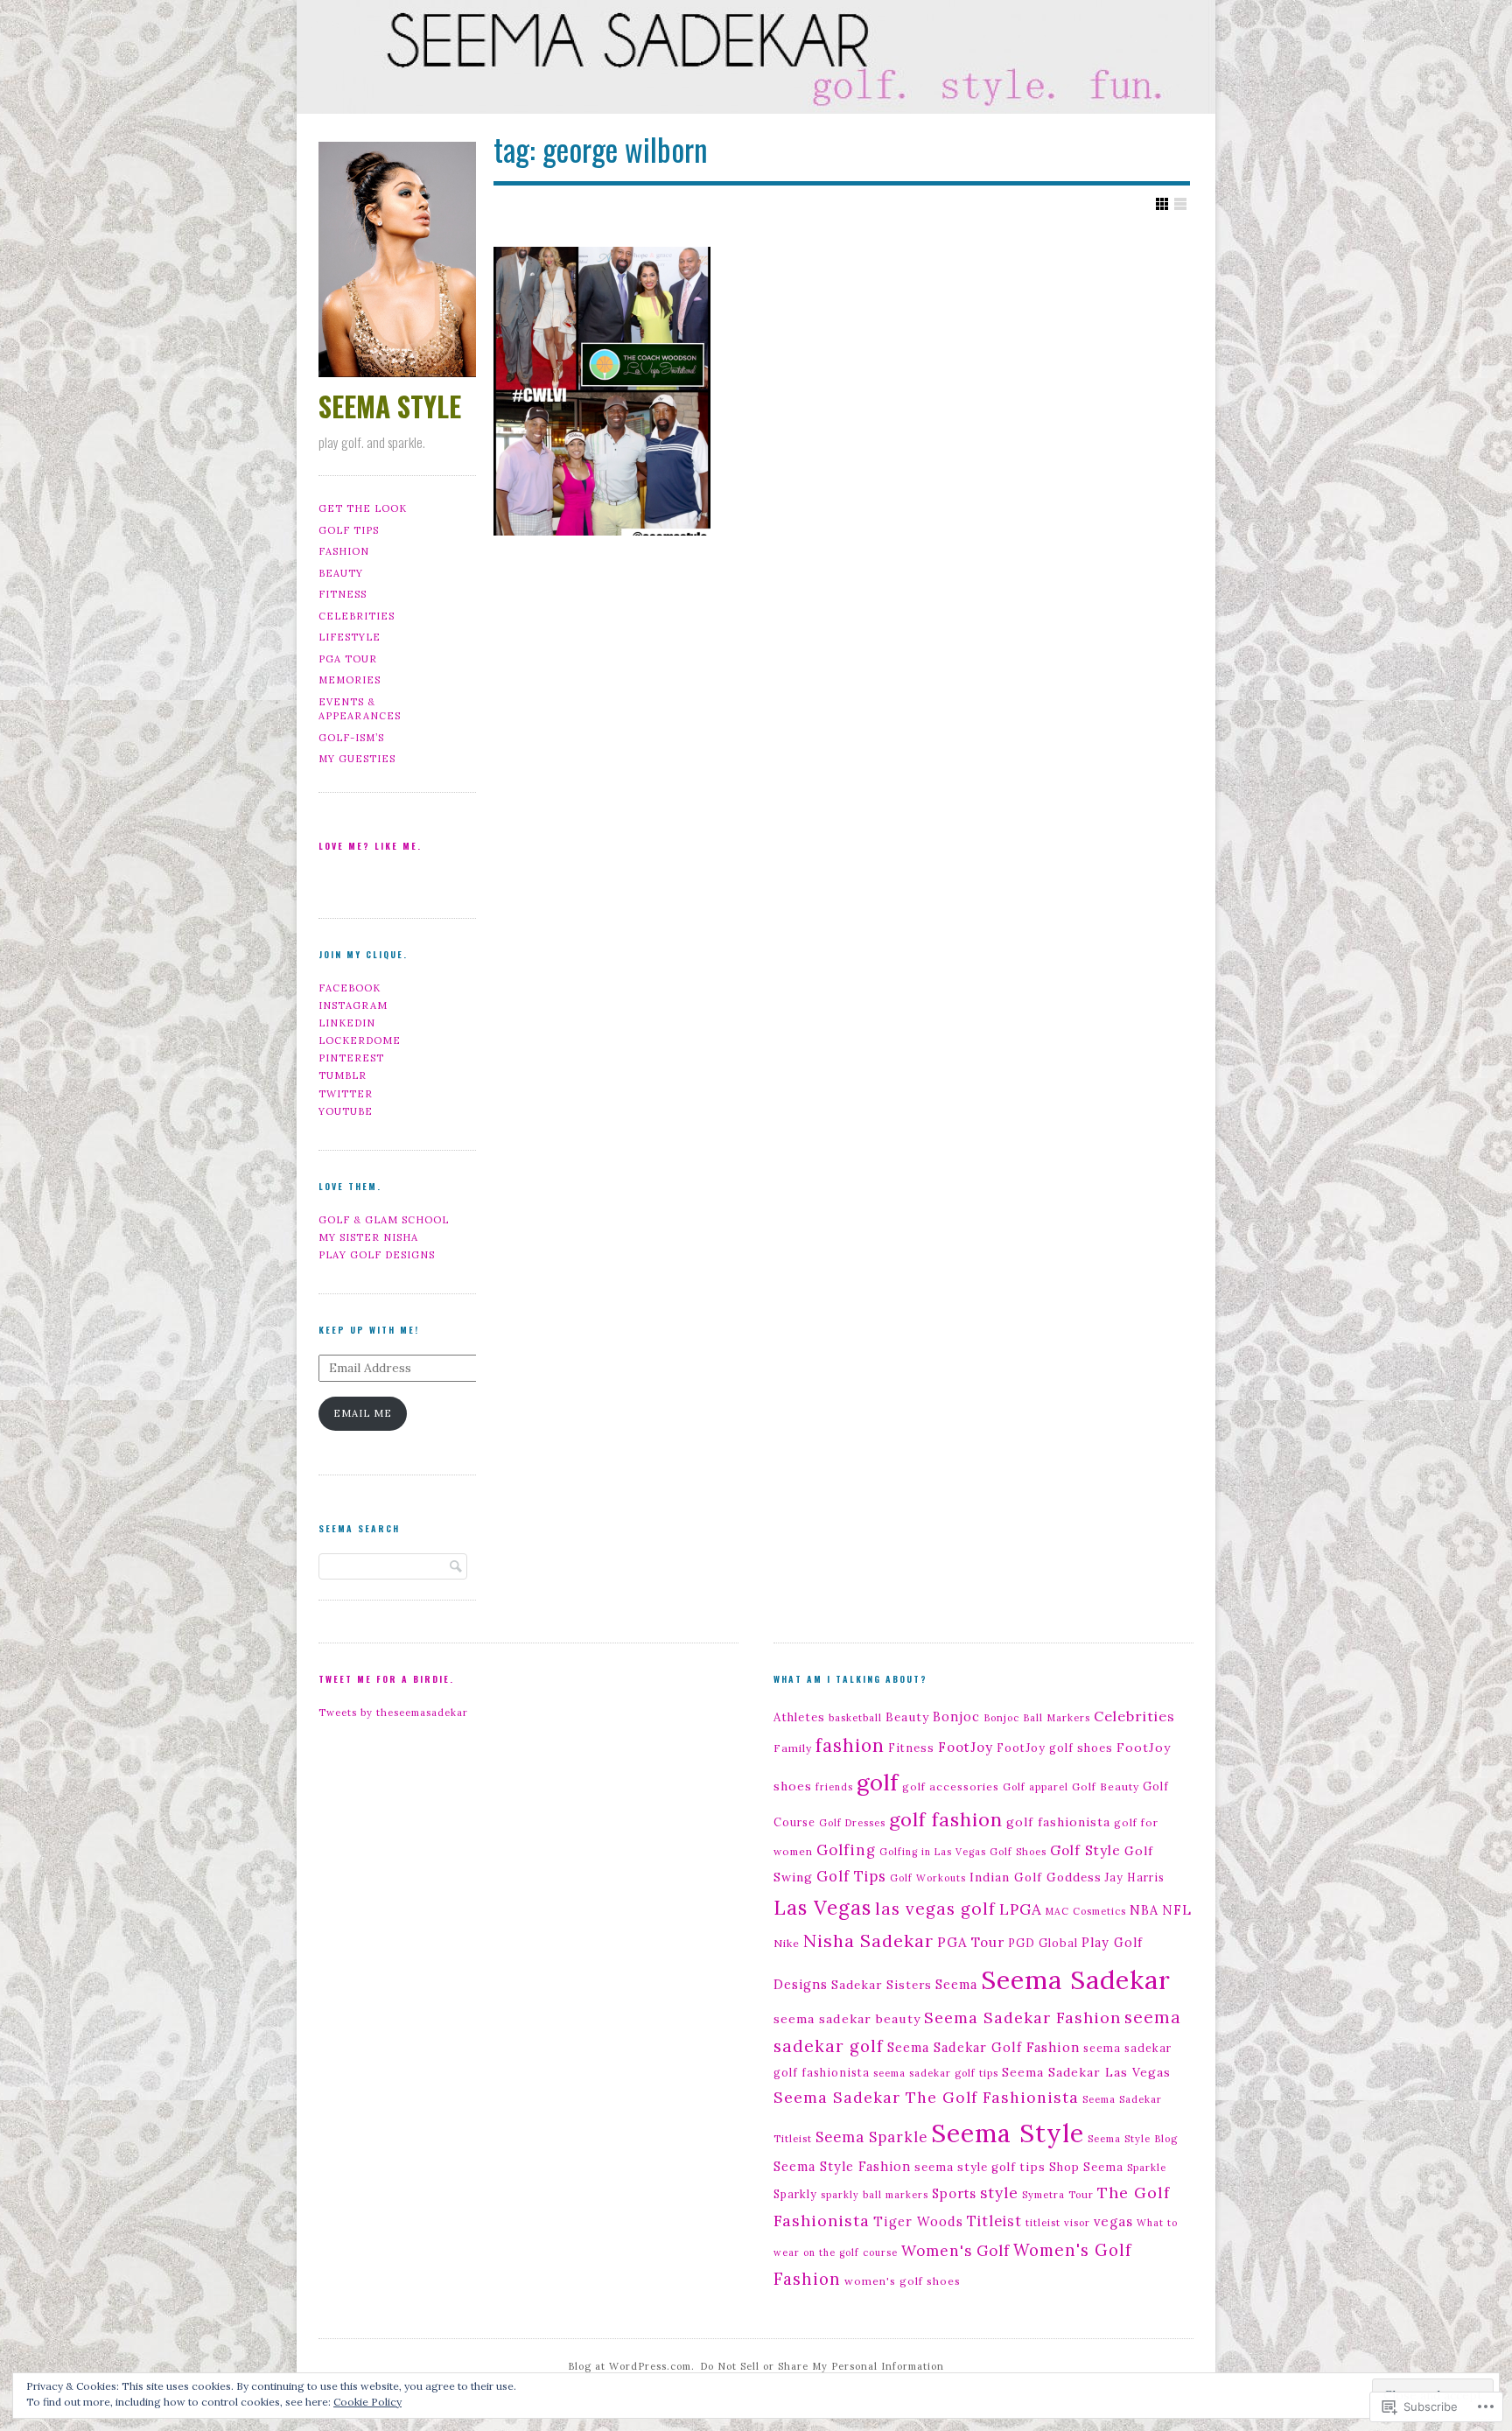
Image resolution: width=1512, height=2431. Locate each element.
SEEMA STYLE (390, 406)
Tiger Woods (918, 2221)
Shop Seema (1086, 2167)
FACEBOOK (350, 988)
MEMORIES (350, 680)
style (999, 2193)
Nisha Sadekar (868, 1941)
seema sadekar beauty (847, 2019)
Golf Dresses (852, 1823)
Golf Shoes (1018, 1852)
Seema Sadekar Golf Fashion (983, 2047)
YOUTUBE (346, 1111)
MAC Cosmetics (1086, 1911)
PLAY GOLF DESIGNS (377, 1255)
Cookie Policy (367, 2402)
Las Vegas (822, 1908)
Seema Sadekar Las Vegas (1086, 2072)
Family (793, 1748)
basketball (855, 1718)
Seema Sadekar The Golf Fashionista (926, 2097)
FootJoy (966, 1747)
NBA (1144, 1910)
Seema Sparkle (871, 2137)
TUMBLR (343, 1075)
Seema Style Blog (1133, 2139)
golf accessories (951, 1786)
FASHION (344, 551)
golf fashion (946, 1819)
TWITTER (346, 1094)
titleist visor (1058, 2223)
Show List (1180, 204)
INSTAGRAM (353, 1005)
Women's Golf (955, 2251)
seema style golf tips (980, 2167)
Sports (954, 2193)
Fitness (911, 1748)
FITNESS (343, 594)
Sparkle (1147, 2168)
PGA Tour (971, 1942)
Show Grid (1162, 204)
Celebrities (1134, 1716)
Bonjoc (956, 1717)
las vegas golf (935, 1909)
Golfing (846, 1850)
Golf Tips (851, 1876)
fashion (850, 1745)
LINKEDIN (347, 1023)
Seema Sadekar (1076, 1979)
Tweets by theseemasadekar (393, 1713)
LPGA (1021, 1909)
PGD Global (1043, 1943)
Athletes (799, 1717)
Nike (787, 1943)
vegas (1113, 2221)
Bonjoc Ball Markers (1037, 1718)
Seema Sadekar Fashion (1022, 2018)
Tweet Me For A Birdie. (386, 1679)
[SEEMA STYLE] (756, 60)
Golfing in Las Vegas (933, 1852)
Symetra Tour (1058, 2195)
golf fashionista (1058, 1822)
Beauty (907, 1717)
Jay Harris (1135, 1877)
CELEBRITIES (357, 616)
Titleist (994, 2221)
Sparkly (795, 2194)
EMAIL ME (363, 1413)
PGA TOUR (348, 659)
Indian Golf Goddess (1036, 1877)
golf (878, 1782)
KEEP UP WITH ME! (369, 1330)
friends (834, 1787)
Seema (956, 1984)
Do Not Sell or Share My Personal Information (822, 2366)
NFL (1177, 1910)
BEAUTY (341, 573)
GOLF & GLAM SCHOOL (384, 1220)
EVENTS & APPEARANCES (360, 709)
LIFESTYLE (350, 637)
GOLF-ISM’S (351, 738)
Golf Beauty (1106, 1786)
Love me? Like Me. (370, 846)
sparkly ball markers (875, 2195)
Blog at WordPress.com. (631, 2366)
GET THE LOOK (363, 508)
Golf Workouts (928, 1878)
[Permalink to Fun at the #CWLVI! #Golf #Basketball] (602, 391)
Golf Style (1085, 1850)
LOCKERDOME (360, 1040)
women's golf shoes (903, 2281)
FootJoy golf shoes (1055, 1748)
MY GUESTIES (357, 759)
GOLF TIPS (349, 530)
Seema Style (1008, 2133)
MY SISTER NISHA (368, 1237)
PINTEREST (351, 1058)
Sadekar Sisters (882, 1985)
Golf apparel (1036, 1787)
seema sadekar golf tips (936, 2073)
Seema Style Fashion (842, 2167)
